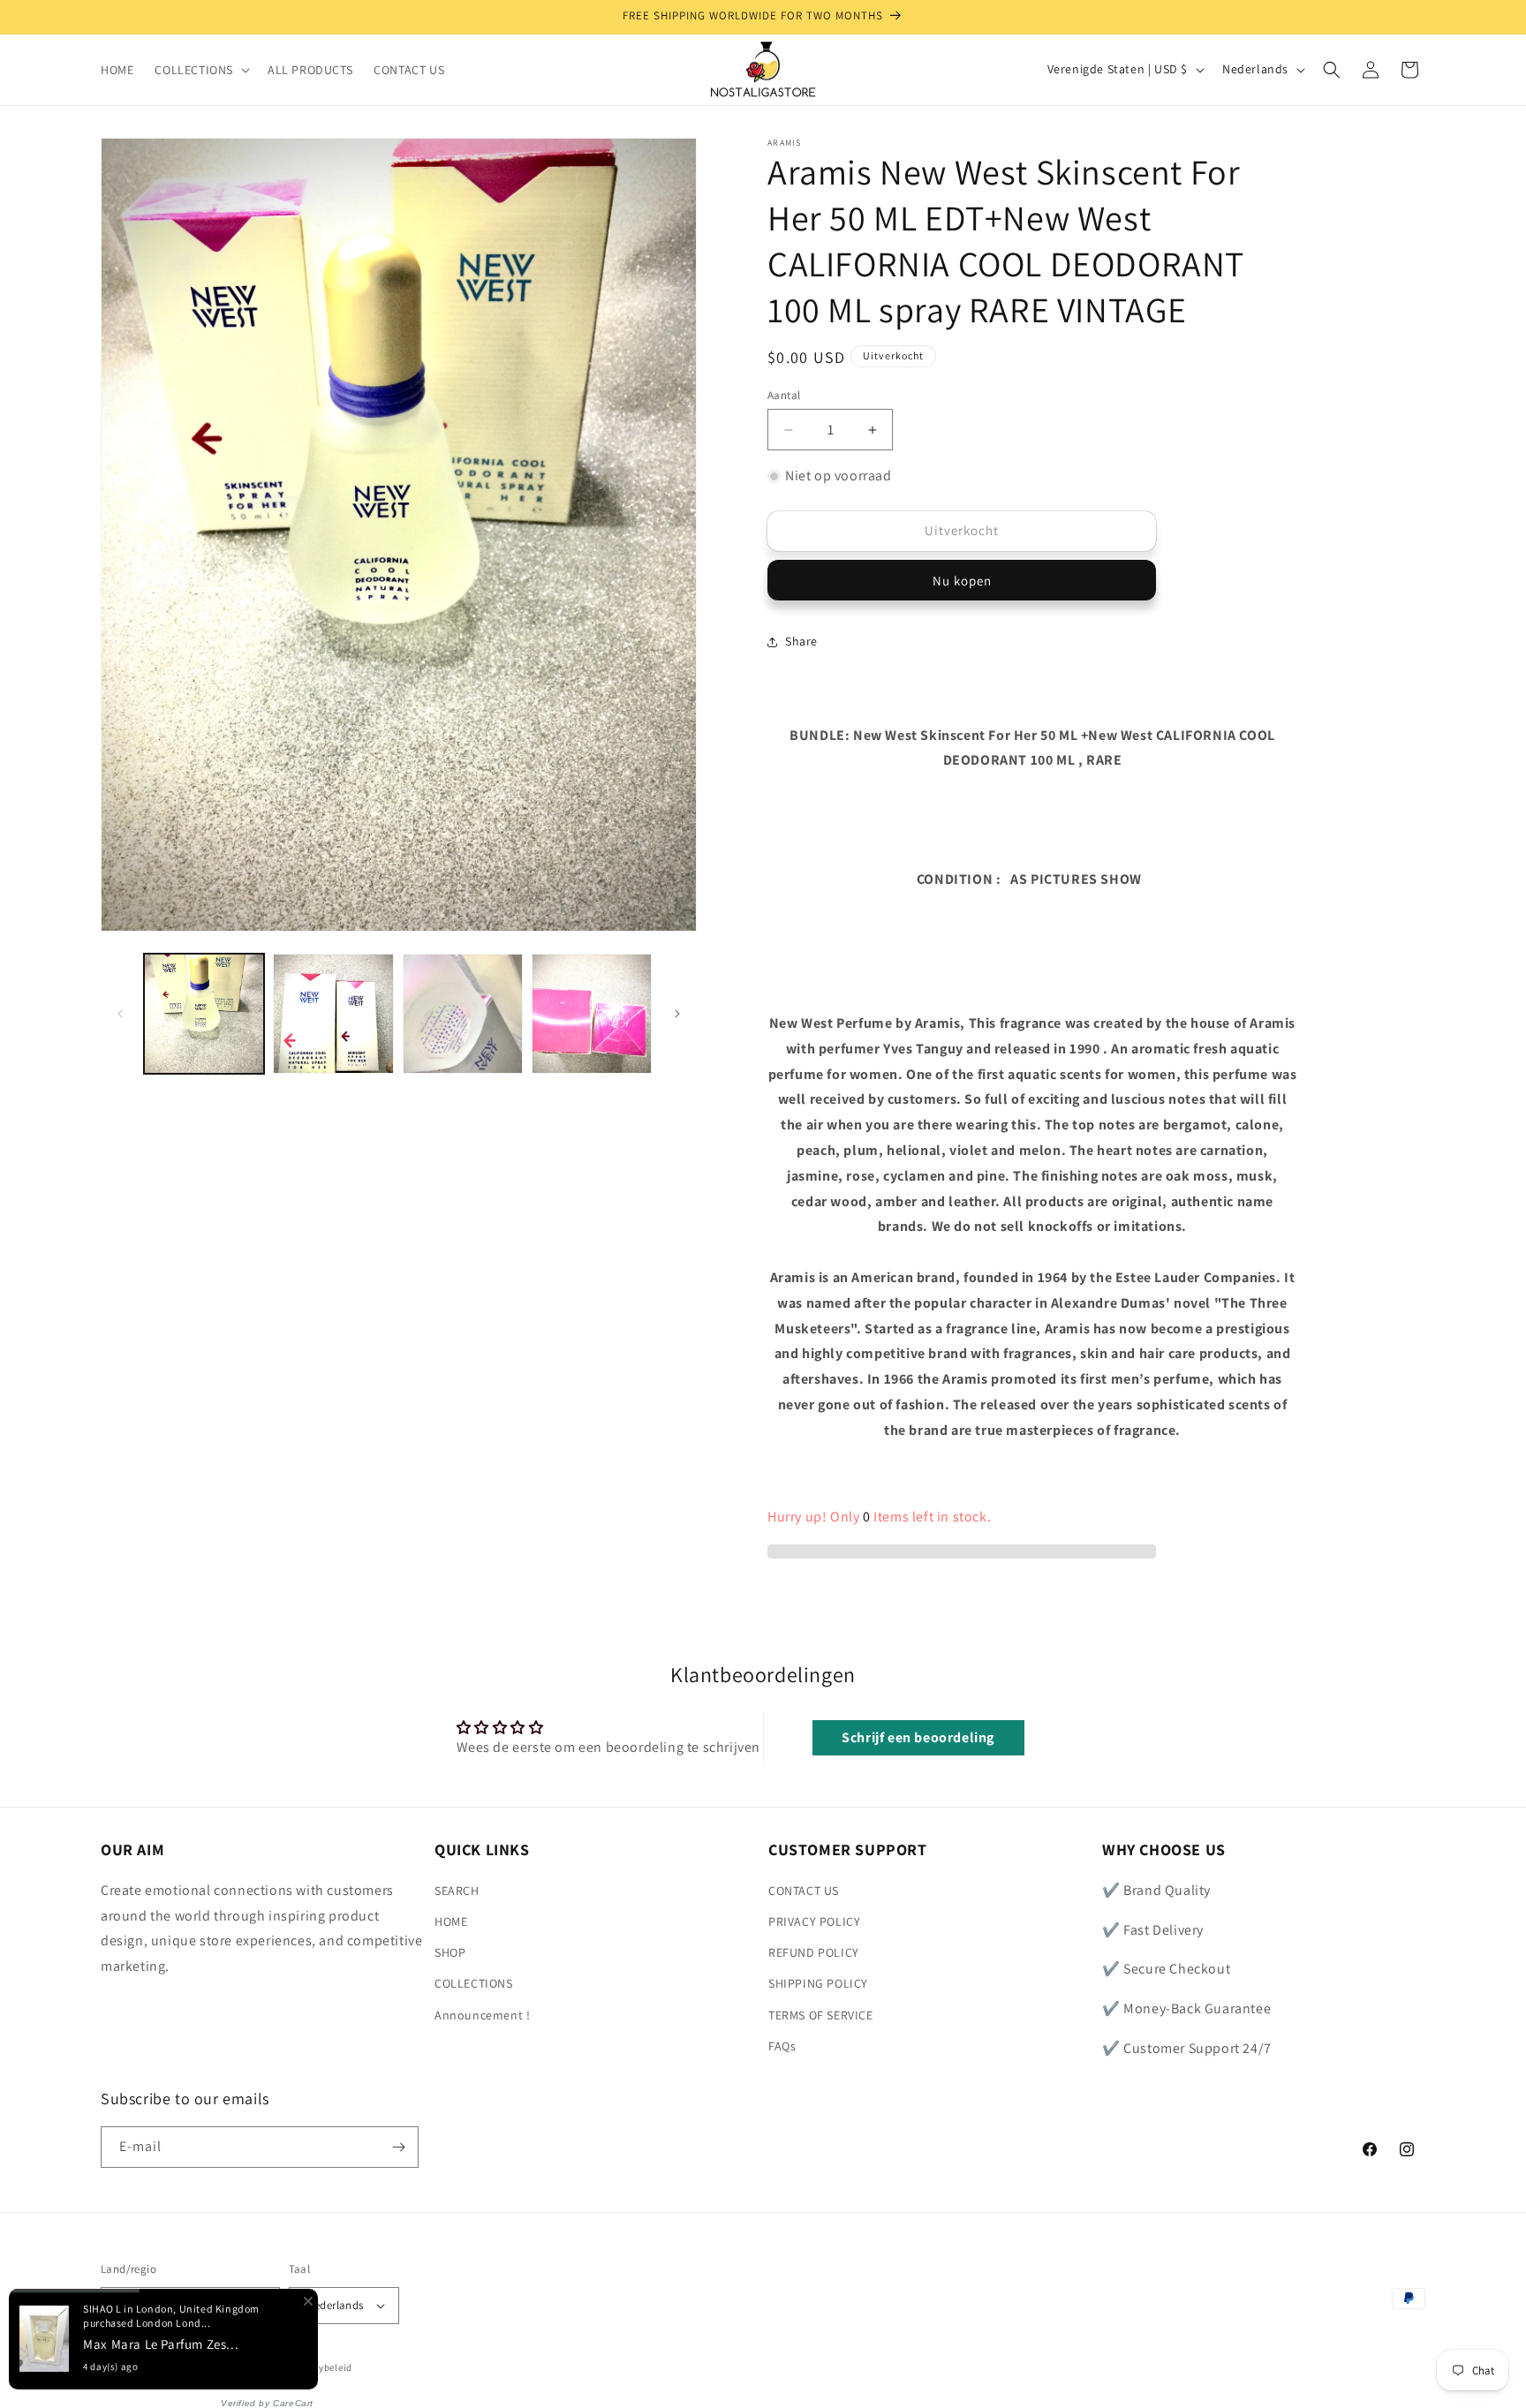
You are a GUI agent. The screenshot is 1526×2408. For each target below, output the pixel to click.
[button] (200, 70)
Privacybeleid (321, 2366)
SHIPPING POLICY (818, 1983)
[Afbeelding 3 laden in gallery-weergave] (463, 1014)
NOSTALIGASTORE (229, 2367)
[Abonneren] (398, 2147)
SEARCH (457, 1891)
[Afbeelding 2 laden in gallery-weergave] (333, 1014)
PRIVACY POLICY (814, 1921)
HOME (451, 1921)
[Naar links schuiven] (120, 1014)
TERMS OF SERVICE (821, 2014)
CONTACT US (804, 1891)
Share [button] (801, 641)
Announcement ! (482, 2014)
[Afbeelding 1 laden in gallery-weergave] (204, 1014)
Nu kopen (962, 581)
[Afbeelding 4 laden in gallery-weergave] (592, 1014)
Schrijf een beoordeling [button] (918, 1737)
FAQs (782, 2046)
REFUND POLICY (814, 1952)
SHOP (450, 1952)
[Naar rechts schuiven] (677, 1014)
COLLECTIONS (474, 1983)
